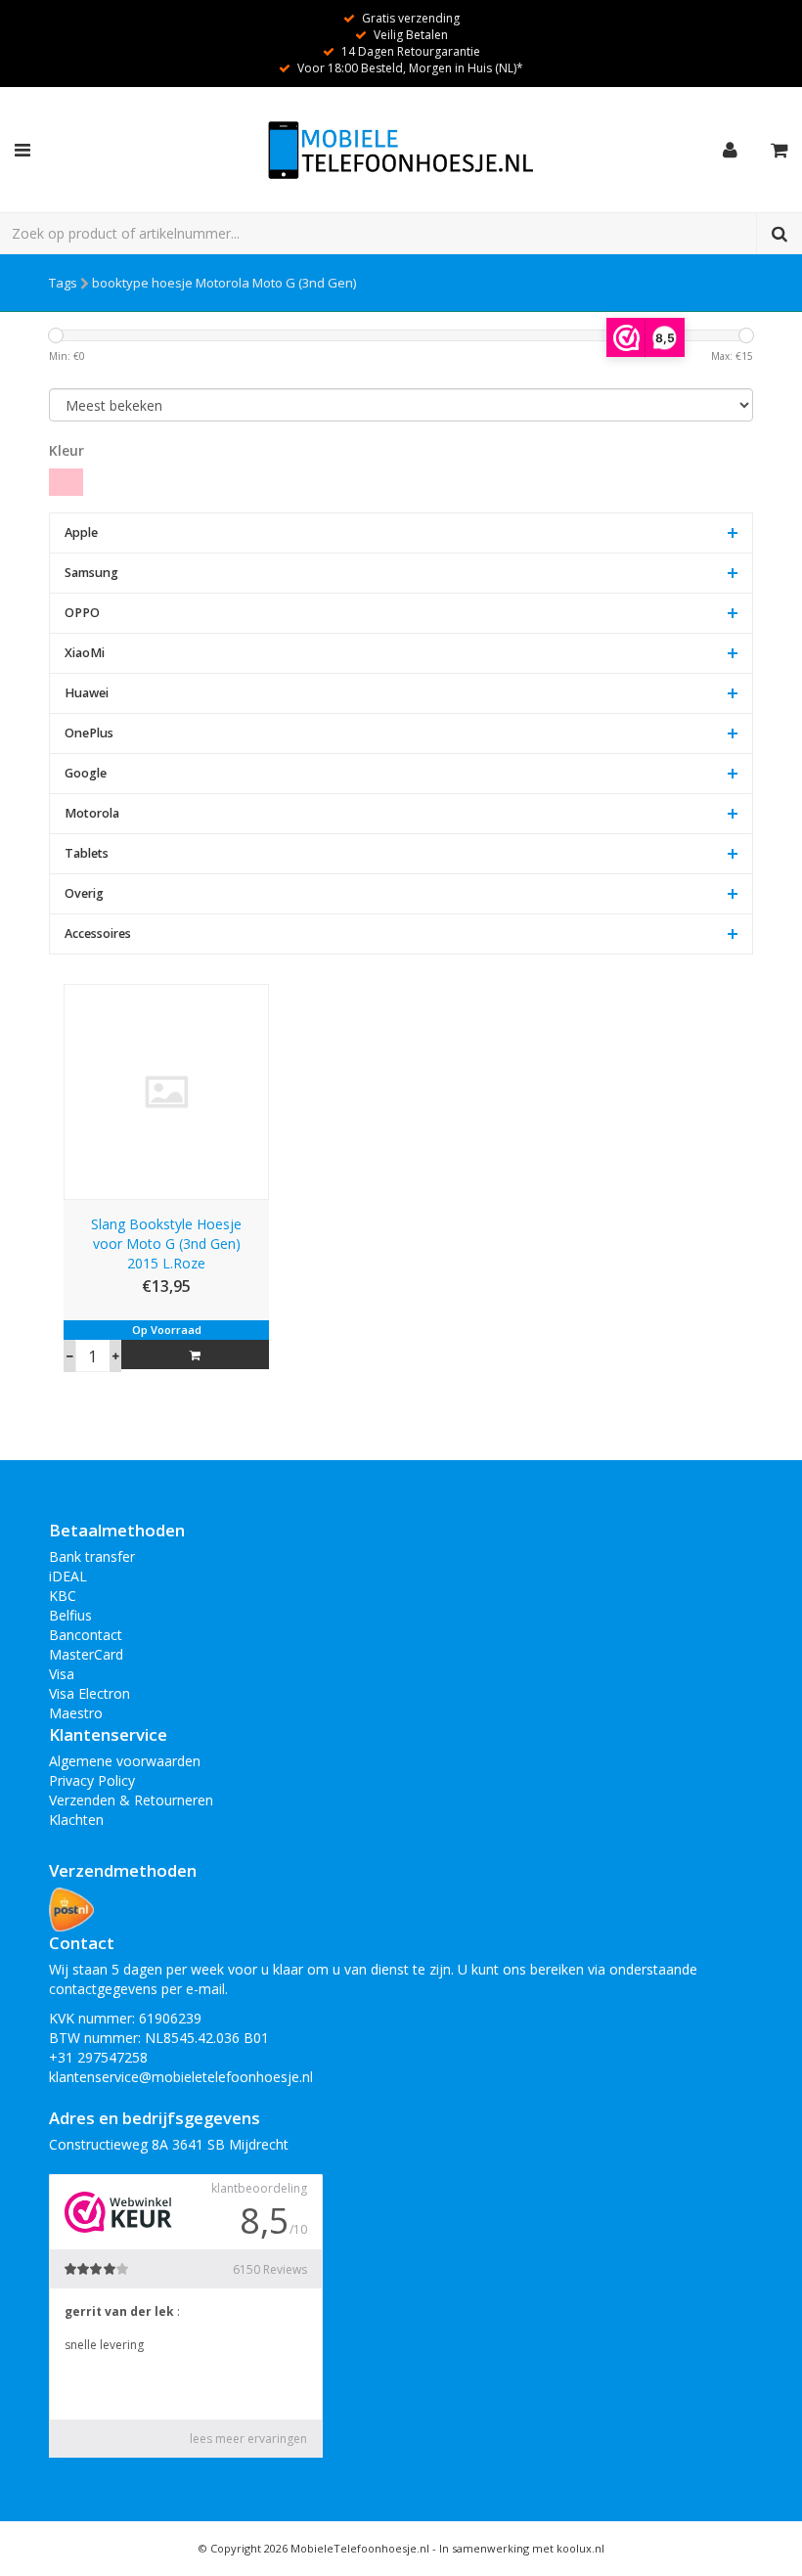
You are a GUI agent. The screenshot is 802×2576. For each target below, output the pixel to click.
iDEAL (68, 1576)
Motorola (92, 813)
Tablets (87, 853)
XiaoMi (85, 653)
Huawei (87, 693)
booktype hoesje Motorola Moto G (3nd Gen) (224, 283)
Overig (84, 893)
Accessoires (98, 933)
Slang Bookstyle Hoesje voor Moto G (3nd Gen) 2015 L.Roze (166, 1244)
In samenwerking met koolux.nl (522, 2548)
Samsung (91, 573)
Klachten (76, 1820)
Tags (63, 283)
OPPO (82, 613)
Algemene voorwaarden (125, 1761)
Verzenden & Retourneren (131, 1800)
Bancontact (86, 1635)
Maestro (76, 1713)
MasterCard (86, 1654)
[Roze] (66, 482)
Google (86, 773)
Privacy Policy (92, 1780)
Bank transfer (92, 1556)
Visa (62, 1674)
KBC (63, 1596)
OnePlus (89, 733)
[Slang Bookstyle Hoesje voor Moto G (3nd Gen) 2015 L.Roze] (166, 1090)
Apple (81, 533)
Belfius (70, 1615)
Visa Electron (89, 1693)
